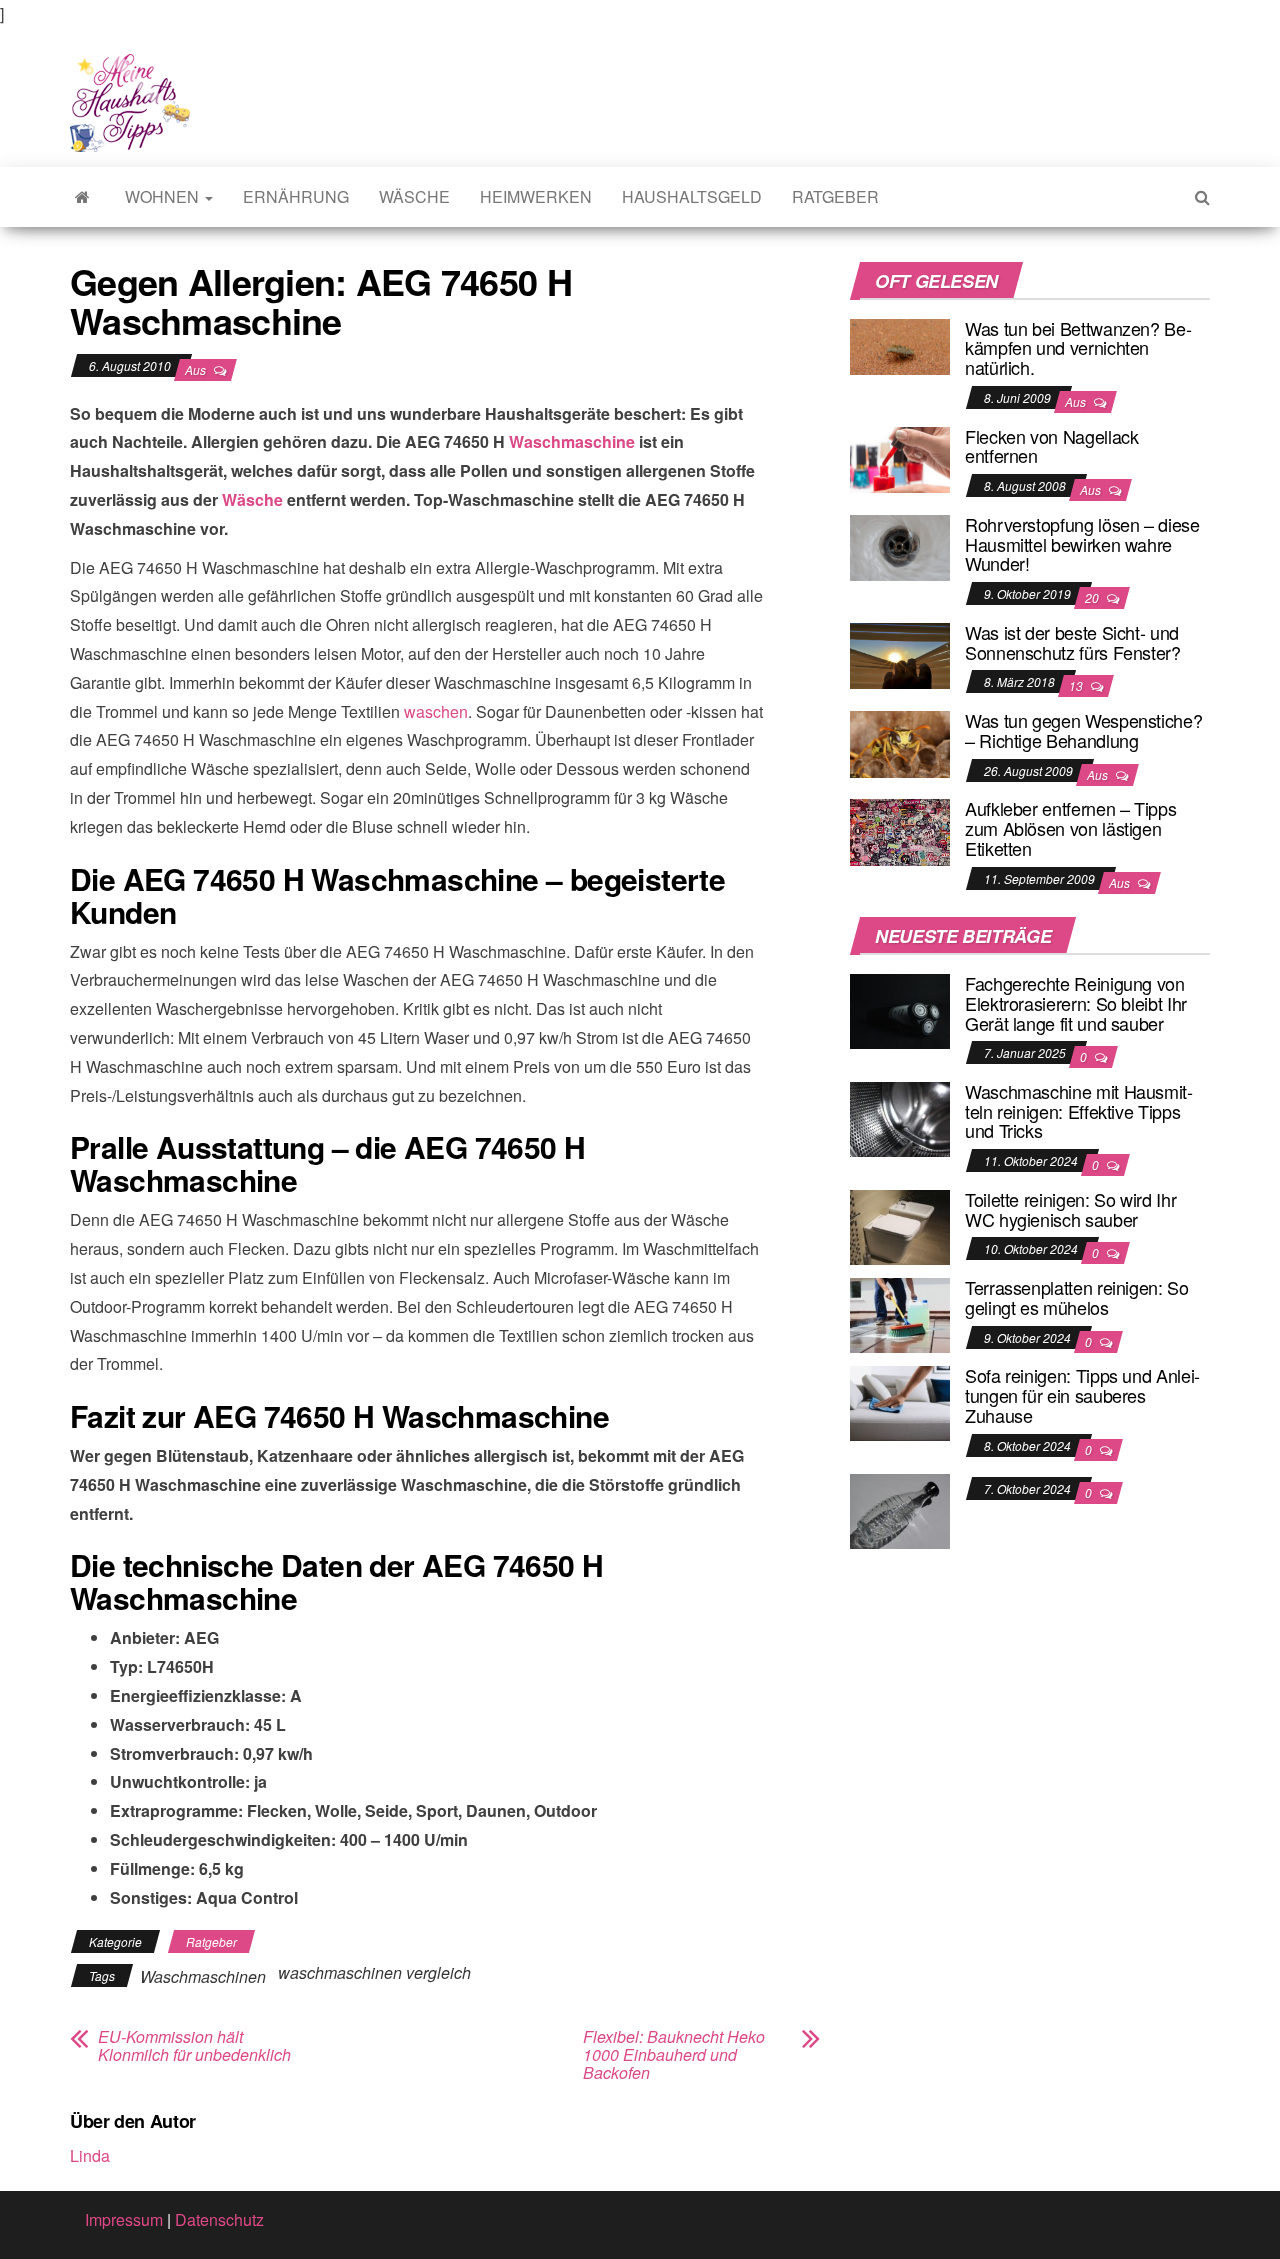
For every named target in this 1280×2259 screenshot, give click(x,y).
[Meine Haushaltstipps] (82, 197)
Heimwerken (536, 196)
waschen (436, 711)
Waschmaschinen (203, 1976)
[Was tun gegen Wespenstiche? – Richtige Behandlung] (900, 741)
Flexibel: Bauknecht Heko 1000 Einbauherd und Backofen (674, 2055)
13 (1077, 685)
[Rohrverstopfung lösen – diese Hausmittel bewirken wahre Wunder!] (900, 545)
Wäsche (414, 196)
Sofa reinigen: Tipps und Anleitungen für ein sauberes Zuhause (1082, 1395)
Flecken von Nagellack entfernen (1051, 446)
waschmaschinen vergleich (374, 1972)
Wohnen (164, 196)
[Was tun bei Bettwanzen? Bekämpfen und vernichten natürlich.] (900, 344)
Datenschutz (219, 2219)
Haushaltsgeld (692, 196)
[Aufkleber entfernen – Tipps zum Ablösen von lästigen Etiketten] (900, 830)
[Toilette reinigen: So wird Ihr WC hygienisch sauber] (900, 1225)
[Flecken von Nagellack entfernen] (900, 457)
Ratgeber (835, 196)
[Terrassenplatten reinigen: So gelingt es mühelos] (900, 1313)
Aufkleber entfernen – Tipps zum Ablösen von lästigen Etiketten (1070, 828)
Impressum (124, 2219)
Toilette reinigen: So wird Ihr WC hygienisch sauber (1070, 1209)
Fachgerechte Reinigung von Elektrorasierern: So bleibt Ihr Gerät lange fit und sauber (1076, 1003)
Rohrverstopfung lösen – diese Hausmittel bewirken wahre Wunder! (1082, 544)
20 (1093, 597)
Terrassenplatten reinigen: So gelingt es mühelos (1077, 1297)
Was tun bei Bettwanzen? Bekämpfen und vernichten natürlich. (1078, 348)
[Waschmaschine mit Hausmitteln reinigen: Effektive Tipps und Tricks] (900, 1117)
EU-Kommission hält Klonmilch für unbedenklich (194, 2046)
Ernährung (296, 196)
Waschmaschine (572, 441)
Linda (90, 2155)
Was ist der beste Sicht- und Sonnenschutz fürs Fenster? (1073, 642)
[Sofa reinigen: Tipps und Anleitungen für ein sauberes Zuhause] (900, 1401)
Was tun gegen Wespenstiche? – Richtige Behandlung (1083, 730)
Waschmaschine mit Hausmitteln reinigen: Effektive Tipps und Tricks (1079, 1111)
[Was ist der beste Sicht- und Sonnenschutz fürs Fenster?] (900, 653)
